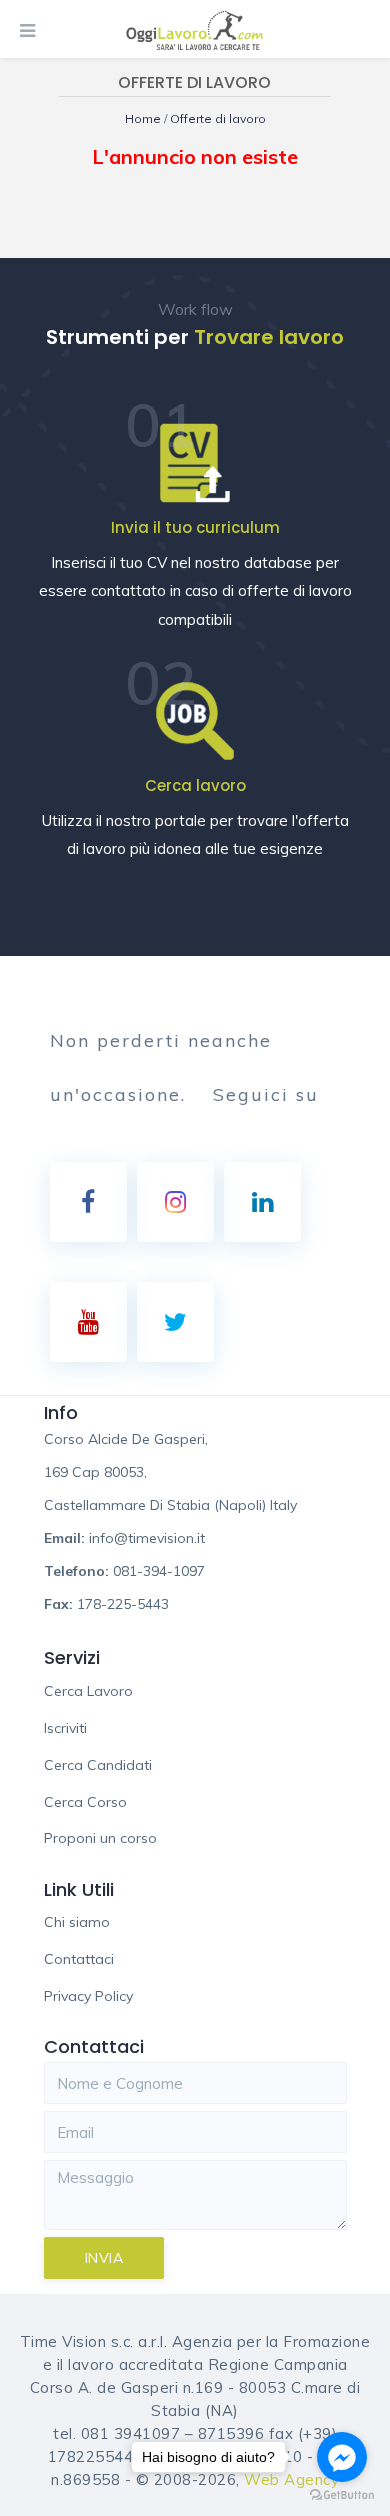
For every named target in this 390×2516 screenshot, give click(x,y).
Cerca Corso (85, 1802)
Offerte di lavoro (218, 118)
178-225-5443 (123, 1604)
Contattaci (79, 1959)
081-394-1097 (159, 1571)
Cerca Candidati (98, 1765)
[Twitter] (175, 1322)
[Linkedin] (262, 1202)
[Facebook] (88, 1202)
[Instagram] (175, 1202)
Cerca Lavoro (88, 1691)
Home (144, 118)
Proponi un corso (100, 1838)
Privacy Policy (88, 1996)
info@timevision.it (147, 1538)
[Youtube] (88, 1322)
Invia (104, 2258)
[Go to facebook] (342, 2457)
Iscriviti (65, 1728)
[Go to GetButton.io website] (342, 2495)
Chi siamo (77, 1922)
